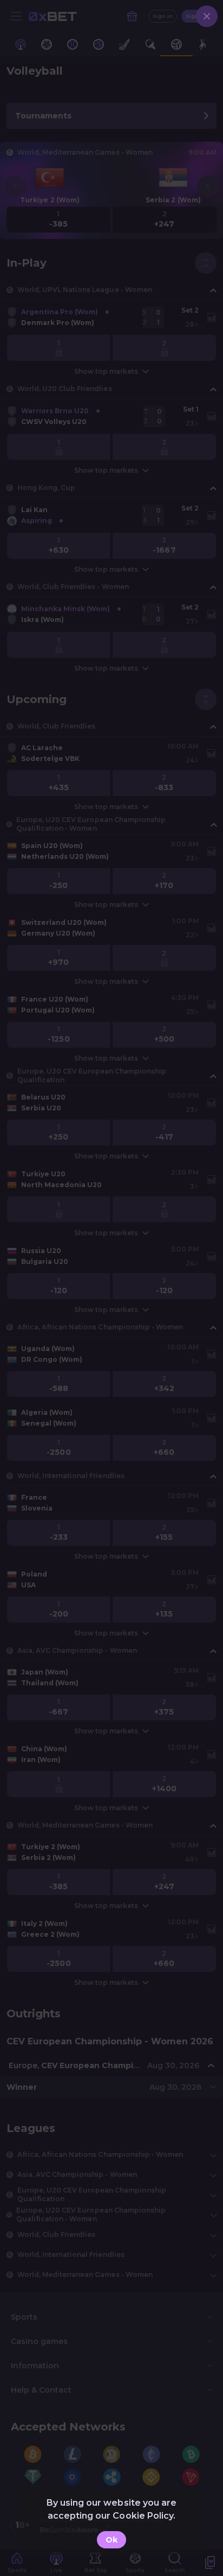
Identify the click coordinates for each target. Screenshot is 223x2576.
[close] (207, 16)
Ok (111, 2540)
